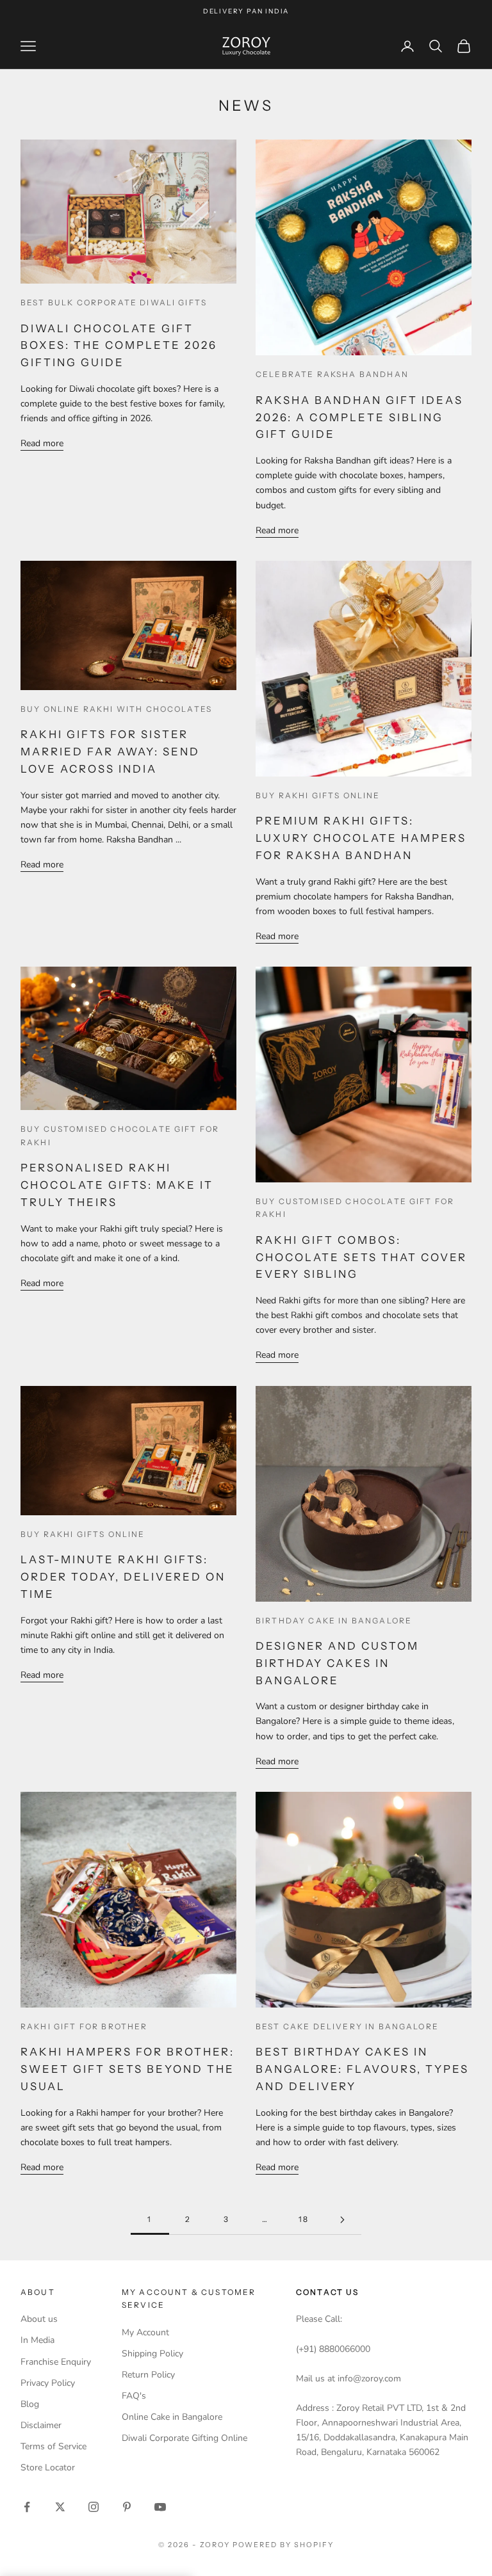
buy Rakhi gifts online (318, 795)
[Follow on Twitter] (60, 2507)
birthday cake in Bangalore (334, 1621)
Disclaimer (41, 2425)
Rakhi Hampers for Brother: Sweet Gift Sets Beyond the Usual (127, 2069)
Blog (30, 2404)
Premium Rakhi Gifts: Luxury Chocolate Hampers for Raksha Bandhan (361, 838)
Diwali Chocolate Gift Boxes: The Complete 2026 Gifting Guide (119, 346)
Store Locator (48, 2467)
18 (304, 2219)
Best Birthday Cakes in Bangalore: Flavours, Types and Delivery (362, 2069)
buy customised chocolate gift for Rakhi (120, 1135)
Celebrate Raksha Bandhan (332, 374)
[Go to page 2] (342, 2220)
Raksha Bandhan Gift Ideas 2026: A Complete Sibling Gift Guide (359, 417)
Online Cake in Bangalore (172, 2417)
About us (39, 2319)
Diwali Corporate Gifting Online (184, 2438)
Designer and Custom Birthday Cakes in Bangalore (337, 1663)
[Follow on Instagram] (94, 2507)
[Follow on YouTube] (160, 2507)
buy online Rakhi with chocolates (116, 709)
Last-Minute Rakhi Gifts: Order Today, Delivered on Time (123, 1577)
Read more (42, 443)
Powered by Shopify (283, 2545)
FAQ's (134, 2396)
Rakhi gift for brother (84, 2026)
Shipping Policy (152, 2354)
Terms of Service (53, 2446)
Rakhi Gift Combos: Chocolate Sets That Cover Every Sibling (361, 1257)
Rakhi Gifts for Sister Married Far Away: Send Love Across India (110, 752)
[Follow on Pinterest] (127, 2507)
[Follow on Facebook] (27, 2507)
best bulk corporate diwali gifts (114, 302)
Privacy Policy (48, 2383)
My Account (145, 2332)
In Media (37, 2340)
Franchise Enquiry (56, 2362)
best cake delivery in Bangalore (347, 2026)
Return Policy (148, 2375)
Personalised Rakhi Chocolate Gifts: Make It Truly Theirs (117, 1185)
